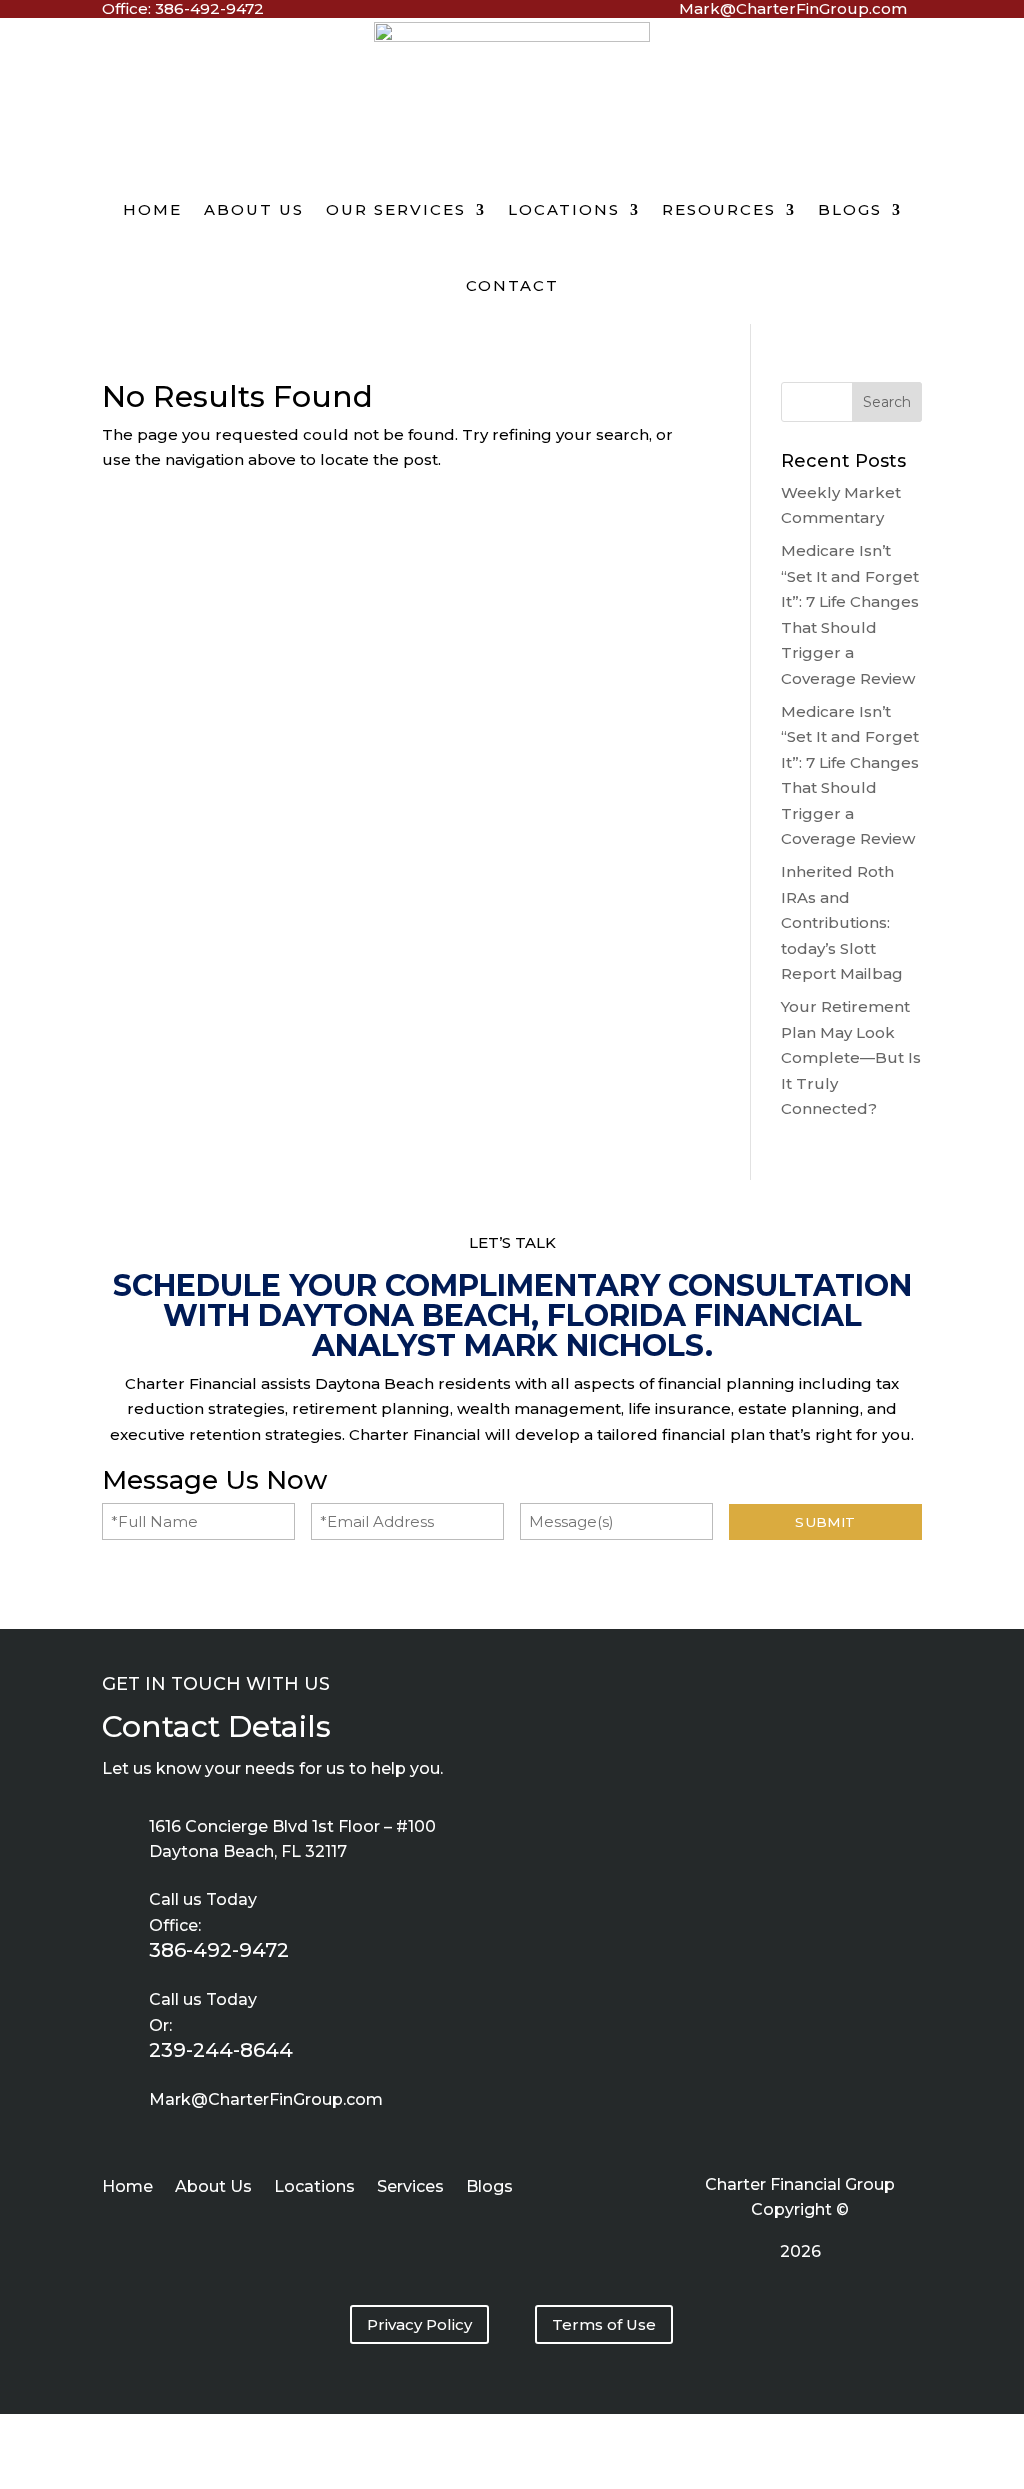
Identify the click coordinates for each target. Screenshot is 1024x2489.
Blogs (850, 209)
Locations (564, 209)
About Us (254, 209)
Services (410, 2188)
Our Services (396, 209)
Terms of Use (604, 2324)
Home (152, 209)
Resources (719, 209)
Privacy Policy (419, 2324)
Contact (512, 285)
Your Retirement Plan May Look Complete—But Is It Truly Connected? (851, 1057)
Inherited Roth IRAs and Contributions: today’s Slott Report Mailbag (842, 922)
